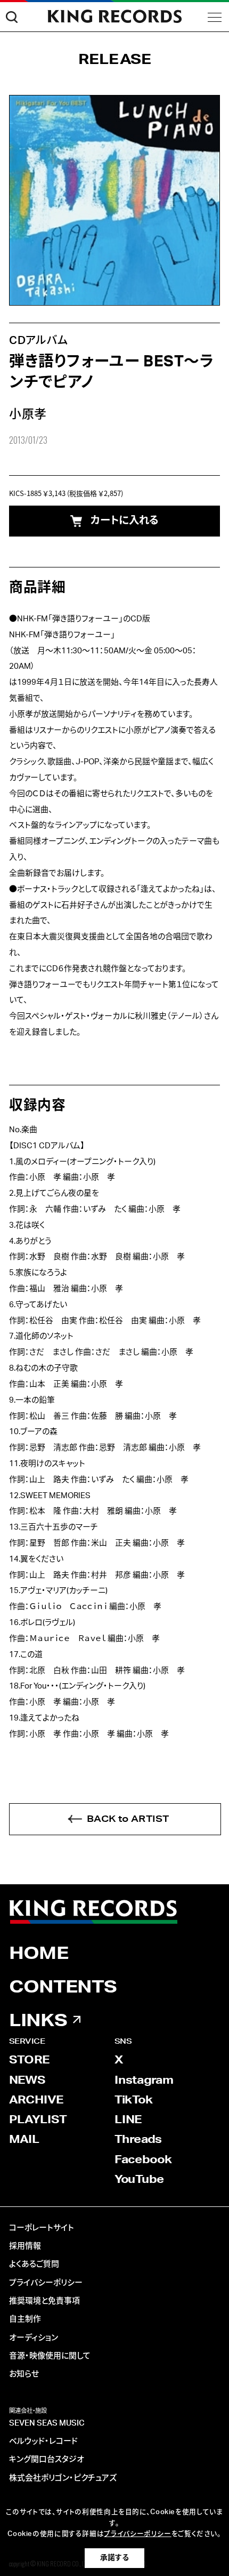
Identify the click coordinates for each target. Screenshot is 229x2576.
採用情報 (25, 2246)
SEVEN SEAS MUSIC (47, 2423)
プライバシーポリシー (46, 2283)
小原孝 (28, 414)
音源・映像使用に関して (50, 2356)
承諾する (114, 2558)
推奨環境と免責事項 (44, 2301)
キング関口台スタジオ (47, 2459)
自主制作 (25, 2319)
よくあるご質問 (34, 2264)
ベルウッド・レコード (43, 2441)
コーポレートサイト (42, 2228)
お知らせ (24, 2374)
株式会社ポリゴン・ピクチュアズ (63, 2478)
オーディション (34, 2338)
